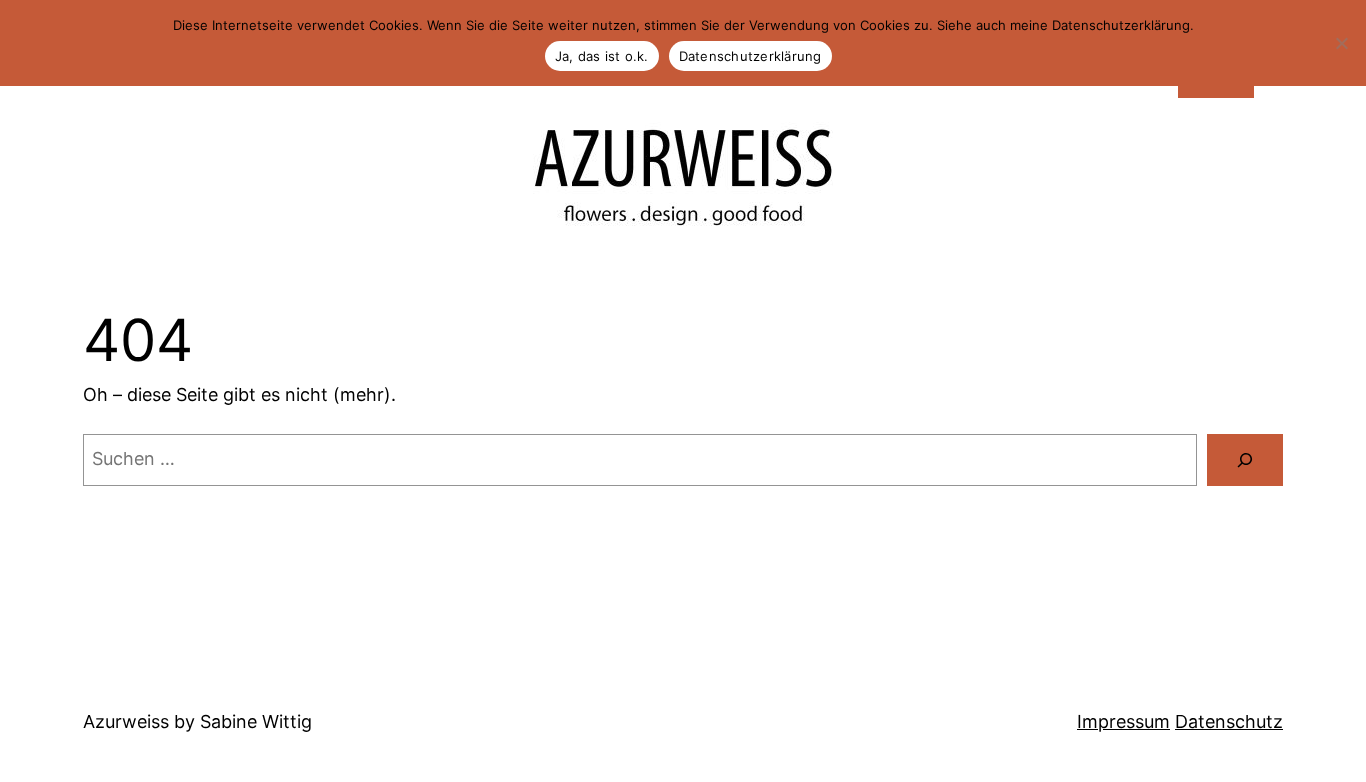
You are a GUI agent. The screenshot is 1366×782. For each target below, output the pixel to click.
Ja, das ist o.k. (602, 56)
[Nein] (1341, 43)
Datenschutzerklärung (750, 56)
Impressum (1123, 721)
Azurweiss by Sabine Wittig (197, 721)
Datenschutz (1229, 721)
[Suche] (1245, 460)
